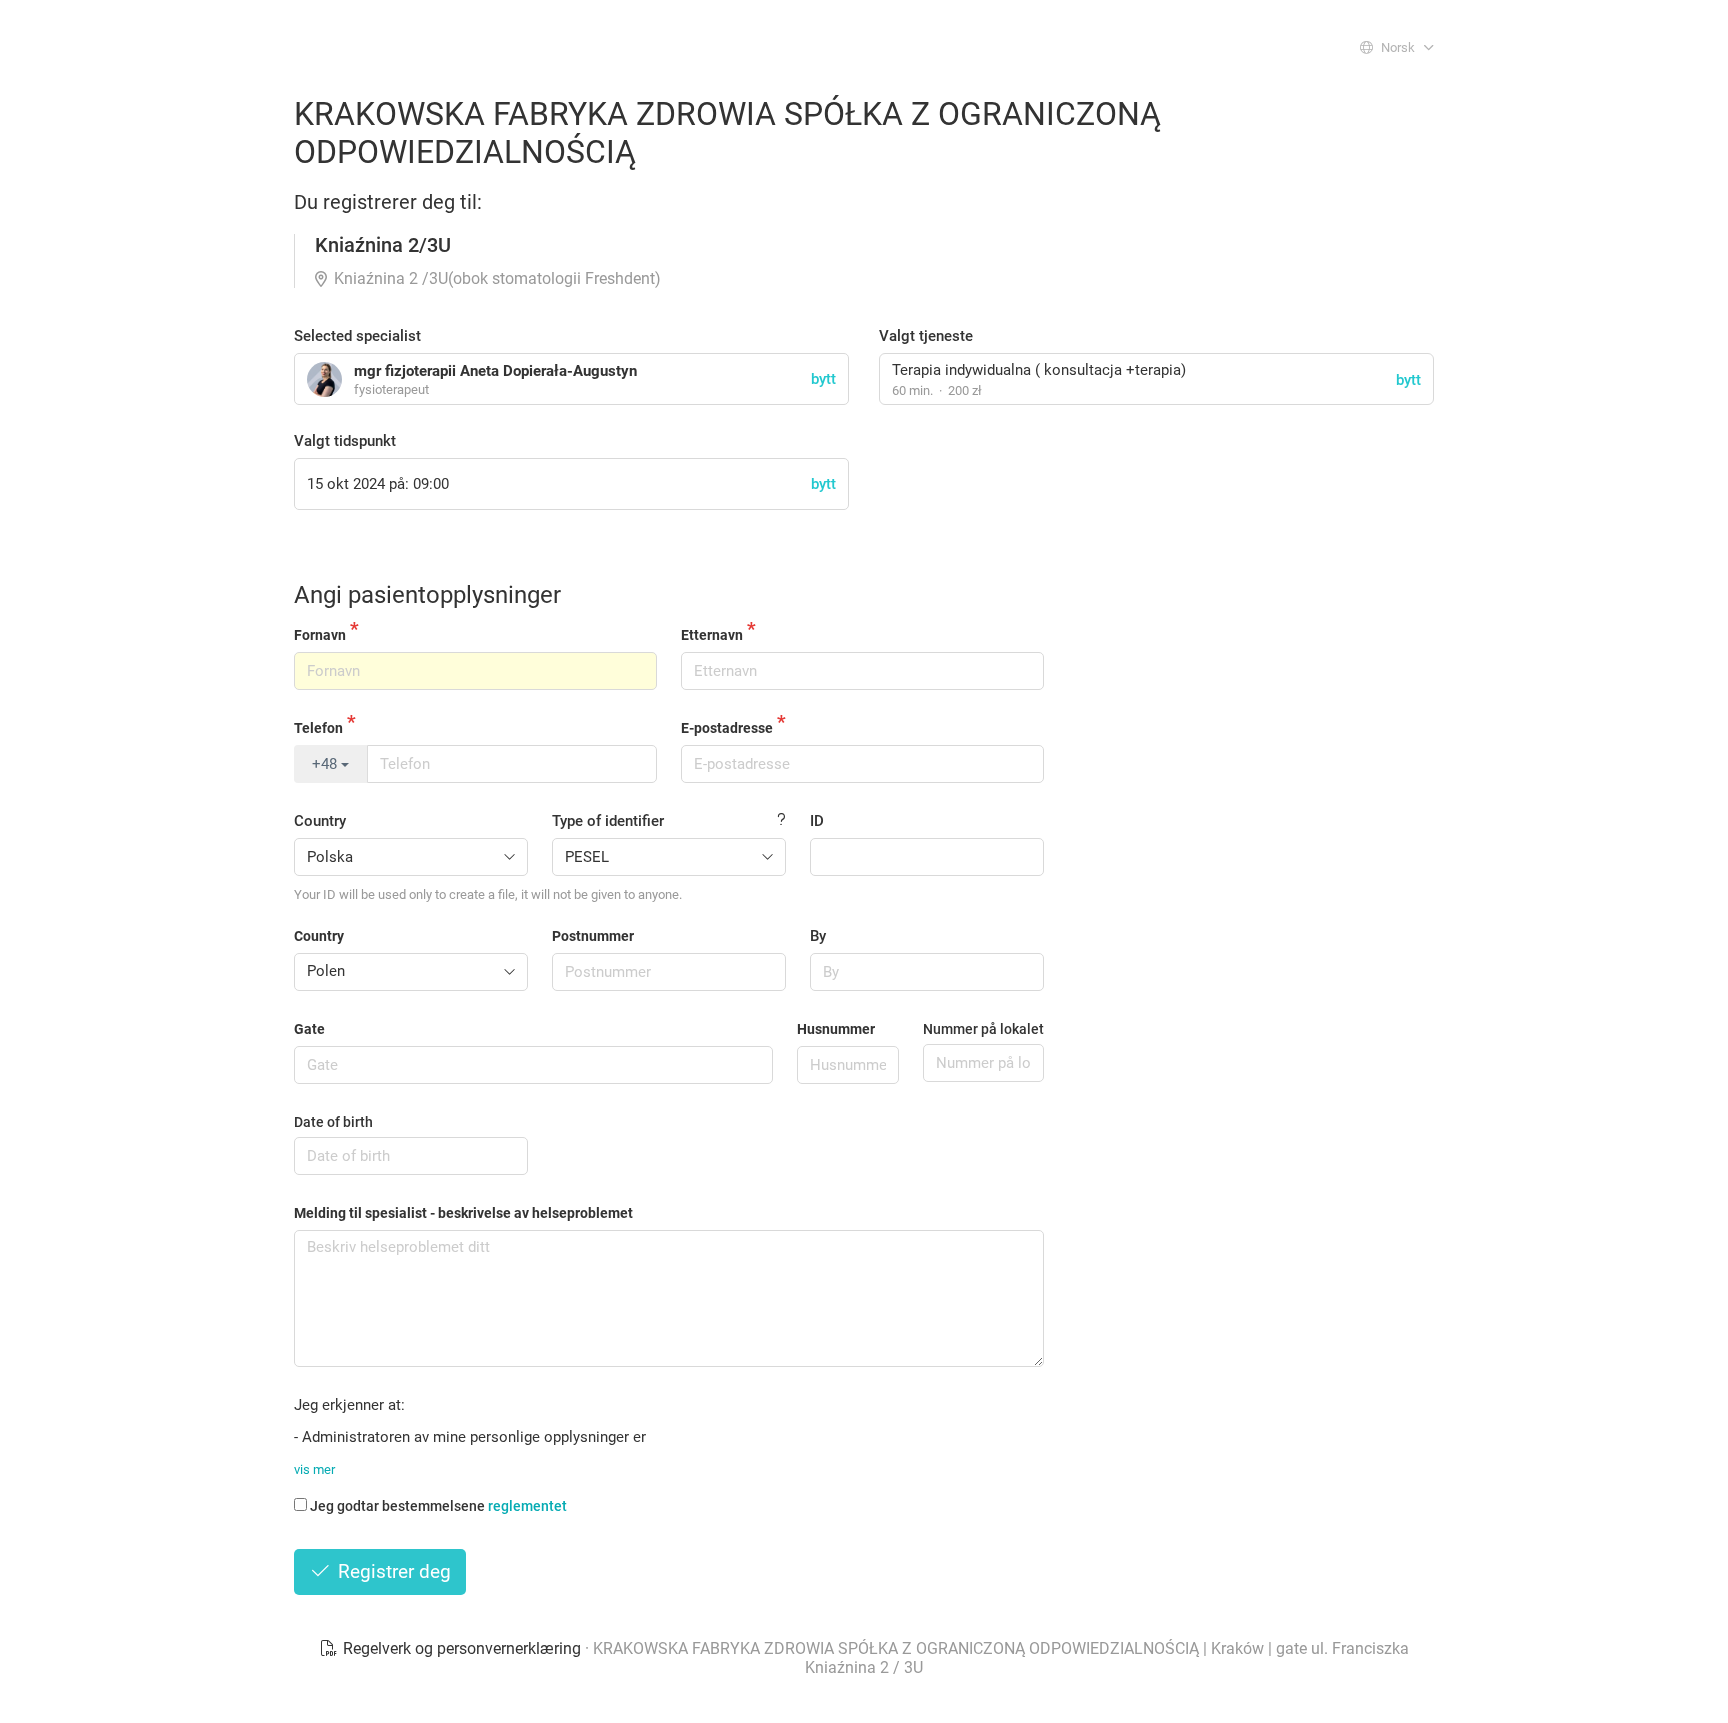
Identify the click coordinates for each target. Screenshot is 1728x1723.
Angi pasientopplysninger (427, 595)
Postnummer (593, 936)
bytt (1408, 380)
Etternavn (712, 635)
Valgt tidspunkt (345, 441)
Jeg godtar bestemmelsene (438, 1506)
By (818, 936)
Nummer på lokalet (983, 1029)
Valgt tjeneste (926, 336)
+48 (326, 764)
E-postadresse (727, 728)
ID (817, 821)
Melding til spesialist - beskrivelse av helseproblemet (463, 1213)
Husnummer (836, 1029)
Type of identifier (608, 821)
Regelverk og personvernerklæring (462, 1648)
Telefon (318, 728)
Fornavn (320, 635)
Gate (309, 1029)
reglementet (527, 1506)
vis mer (314, 1469)
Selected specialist (357, 336)
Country (320, 821)
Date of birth (333, 1122)
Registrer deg (392, 1571)
